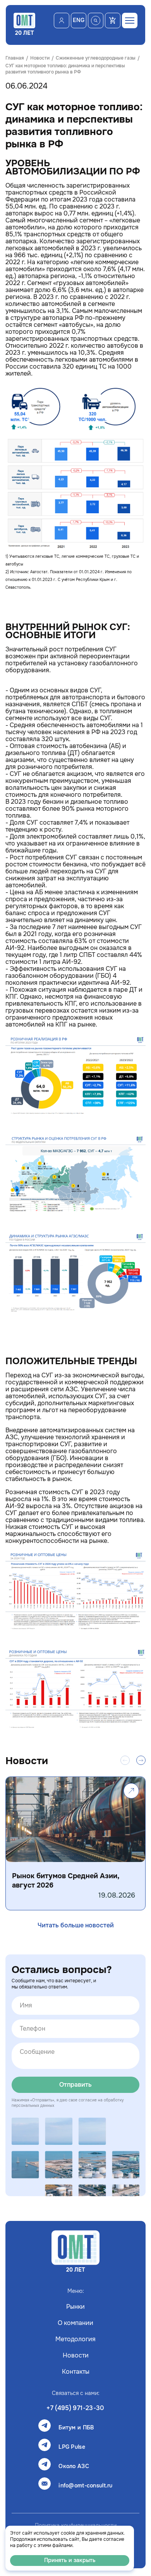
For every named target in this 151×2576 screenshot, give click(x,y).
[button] (141, 1760)
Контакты (76, 2372)
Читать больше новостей (76, 1925)
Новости (76, 2356)
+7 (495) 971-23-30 (75, 2408)
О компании (75, 2323)
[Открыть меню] (130, 20)
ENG (79, 20)
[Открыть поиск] (96, 20)
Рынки (75, 2307)
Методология (75, 2339)
